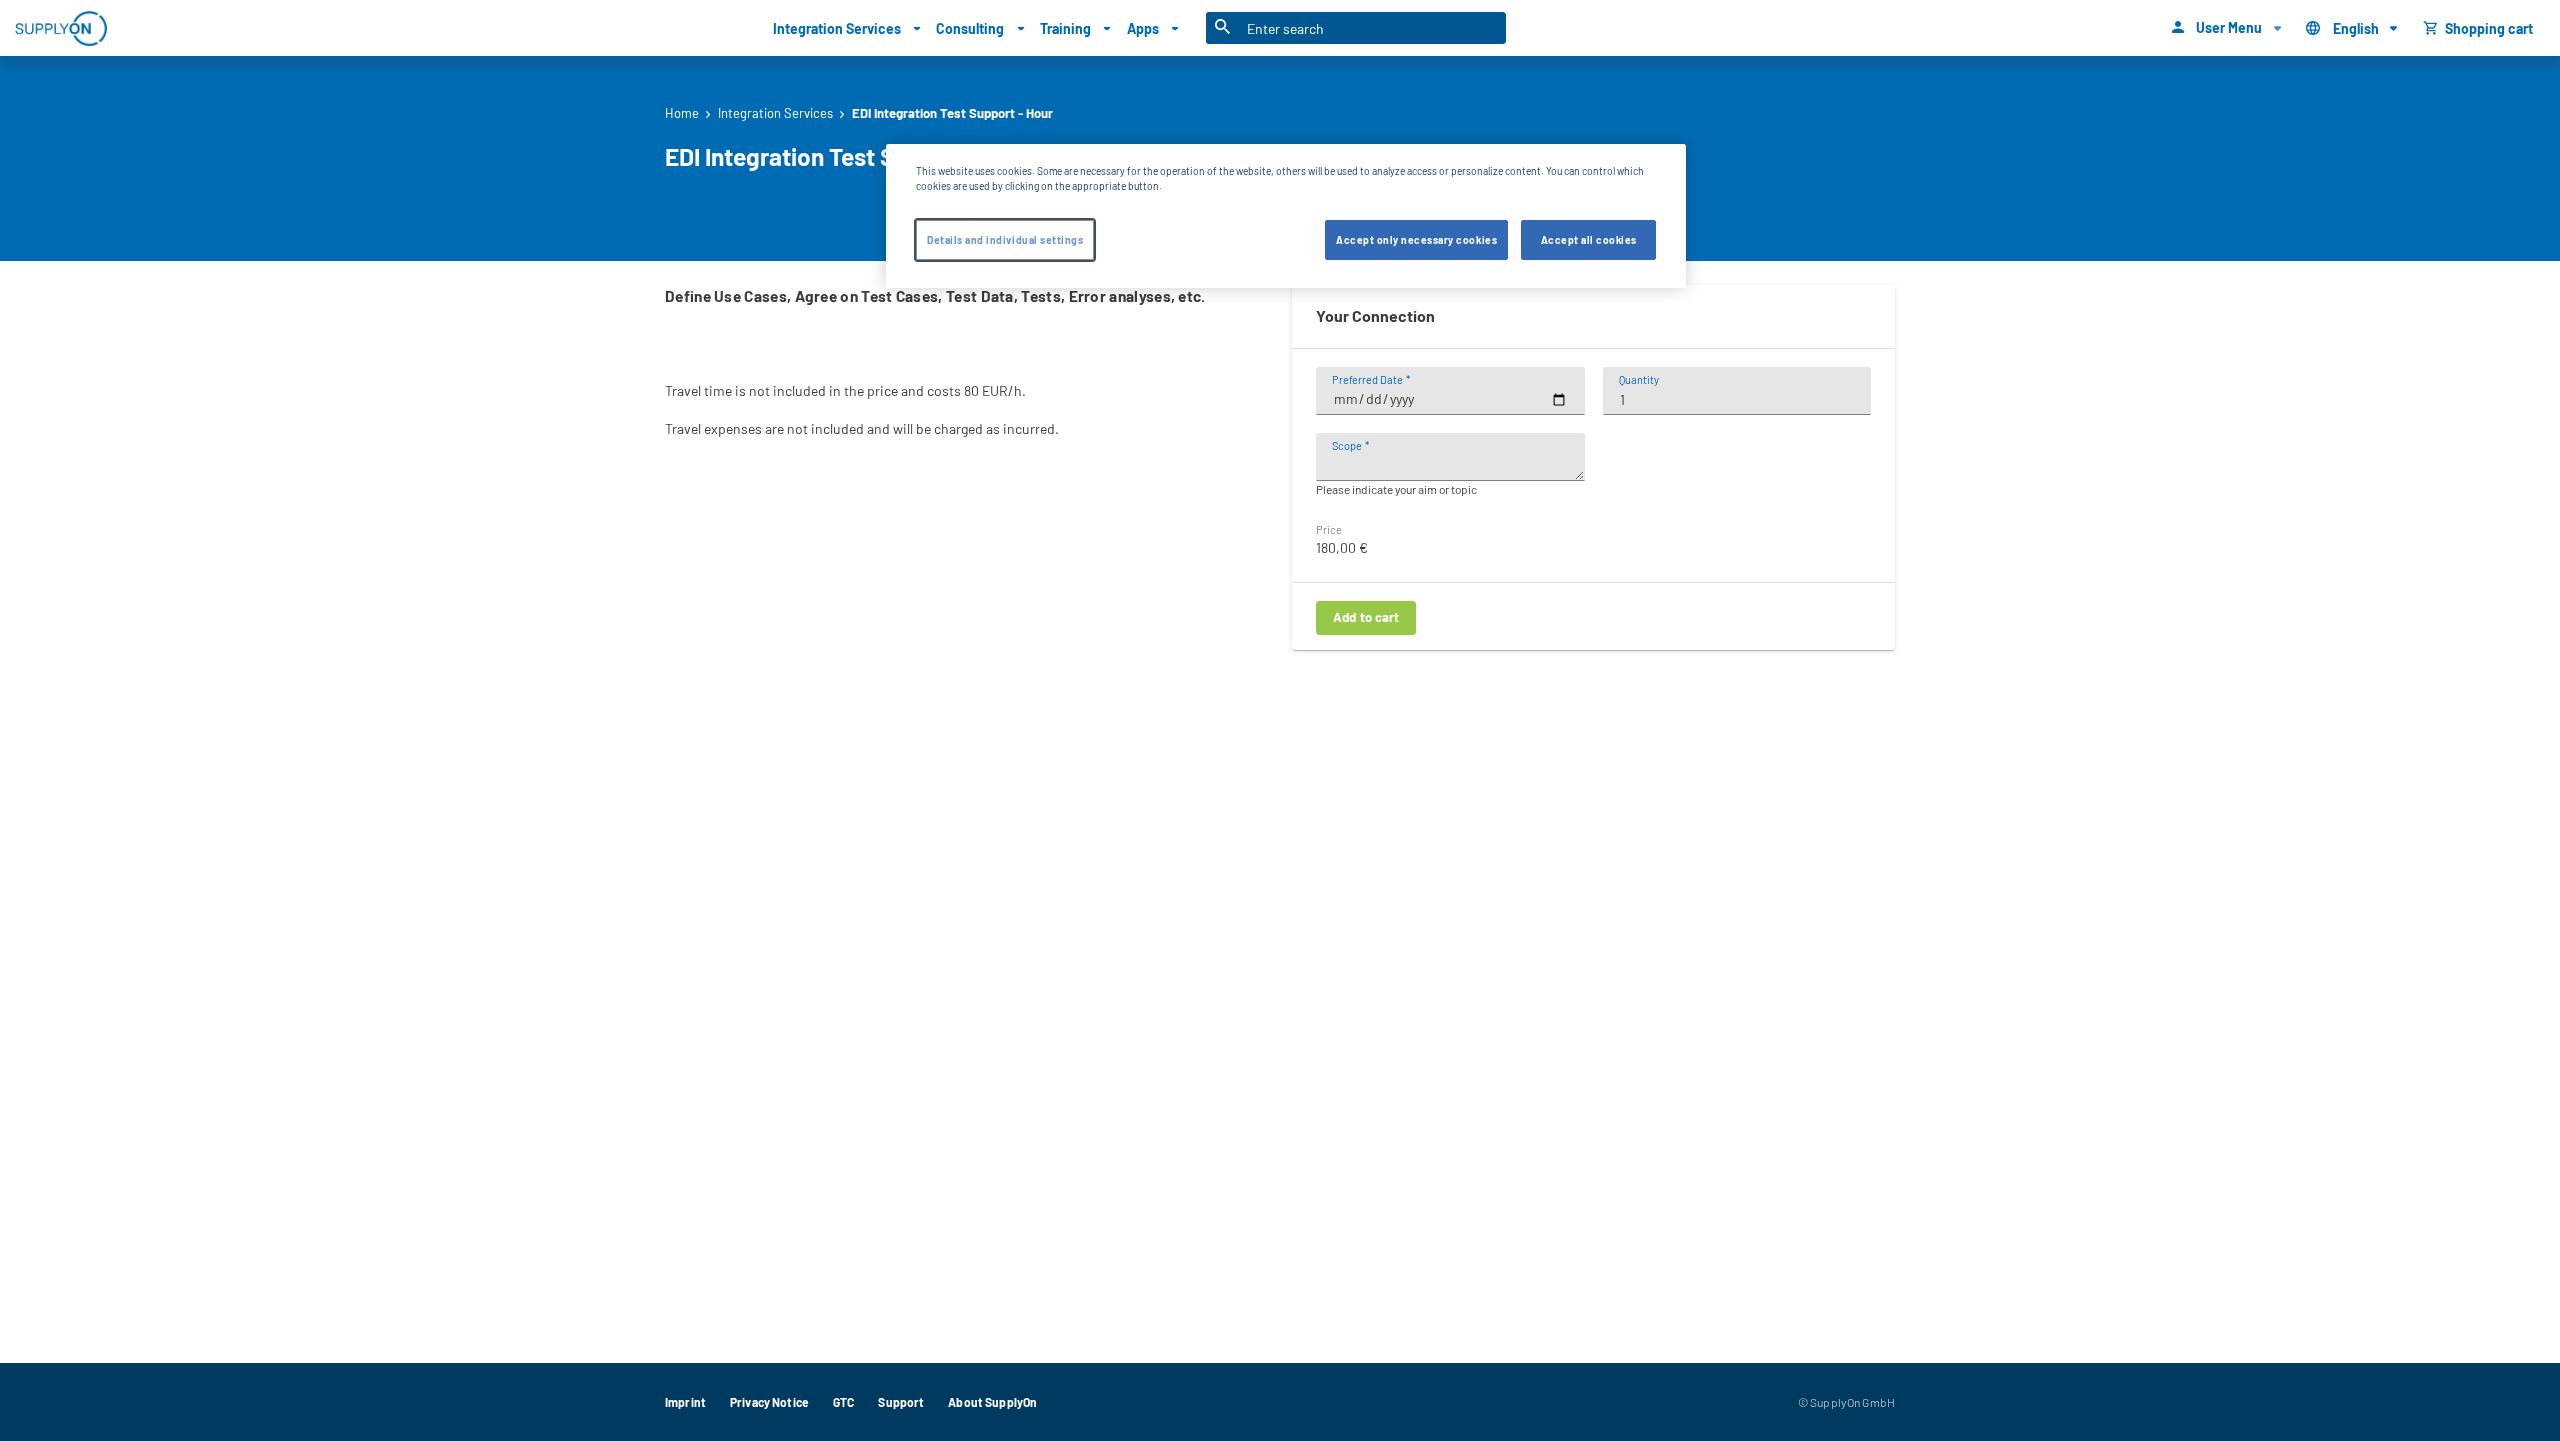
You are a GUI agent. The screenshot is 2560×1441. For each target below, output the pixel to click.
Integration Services (775, 113)
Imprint (685, 1402)
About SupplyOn (992, 1402)
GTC (843, 1402)
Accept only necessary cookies (1416, 240)
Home (682, 113)
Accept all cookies (1589, 240)
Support (901, 1402)
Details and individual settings (1005, 240)
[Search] (1223, 28)
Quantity (1639, 379)
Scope (1347, 445)
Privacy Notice (769, 1402)
